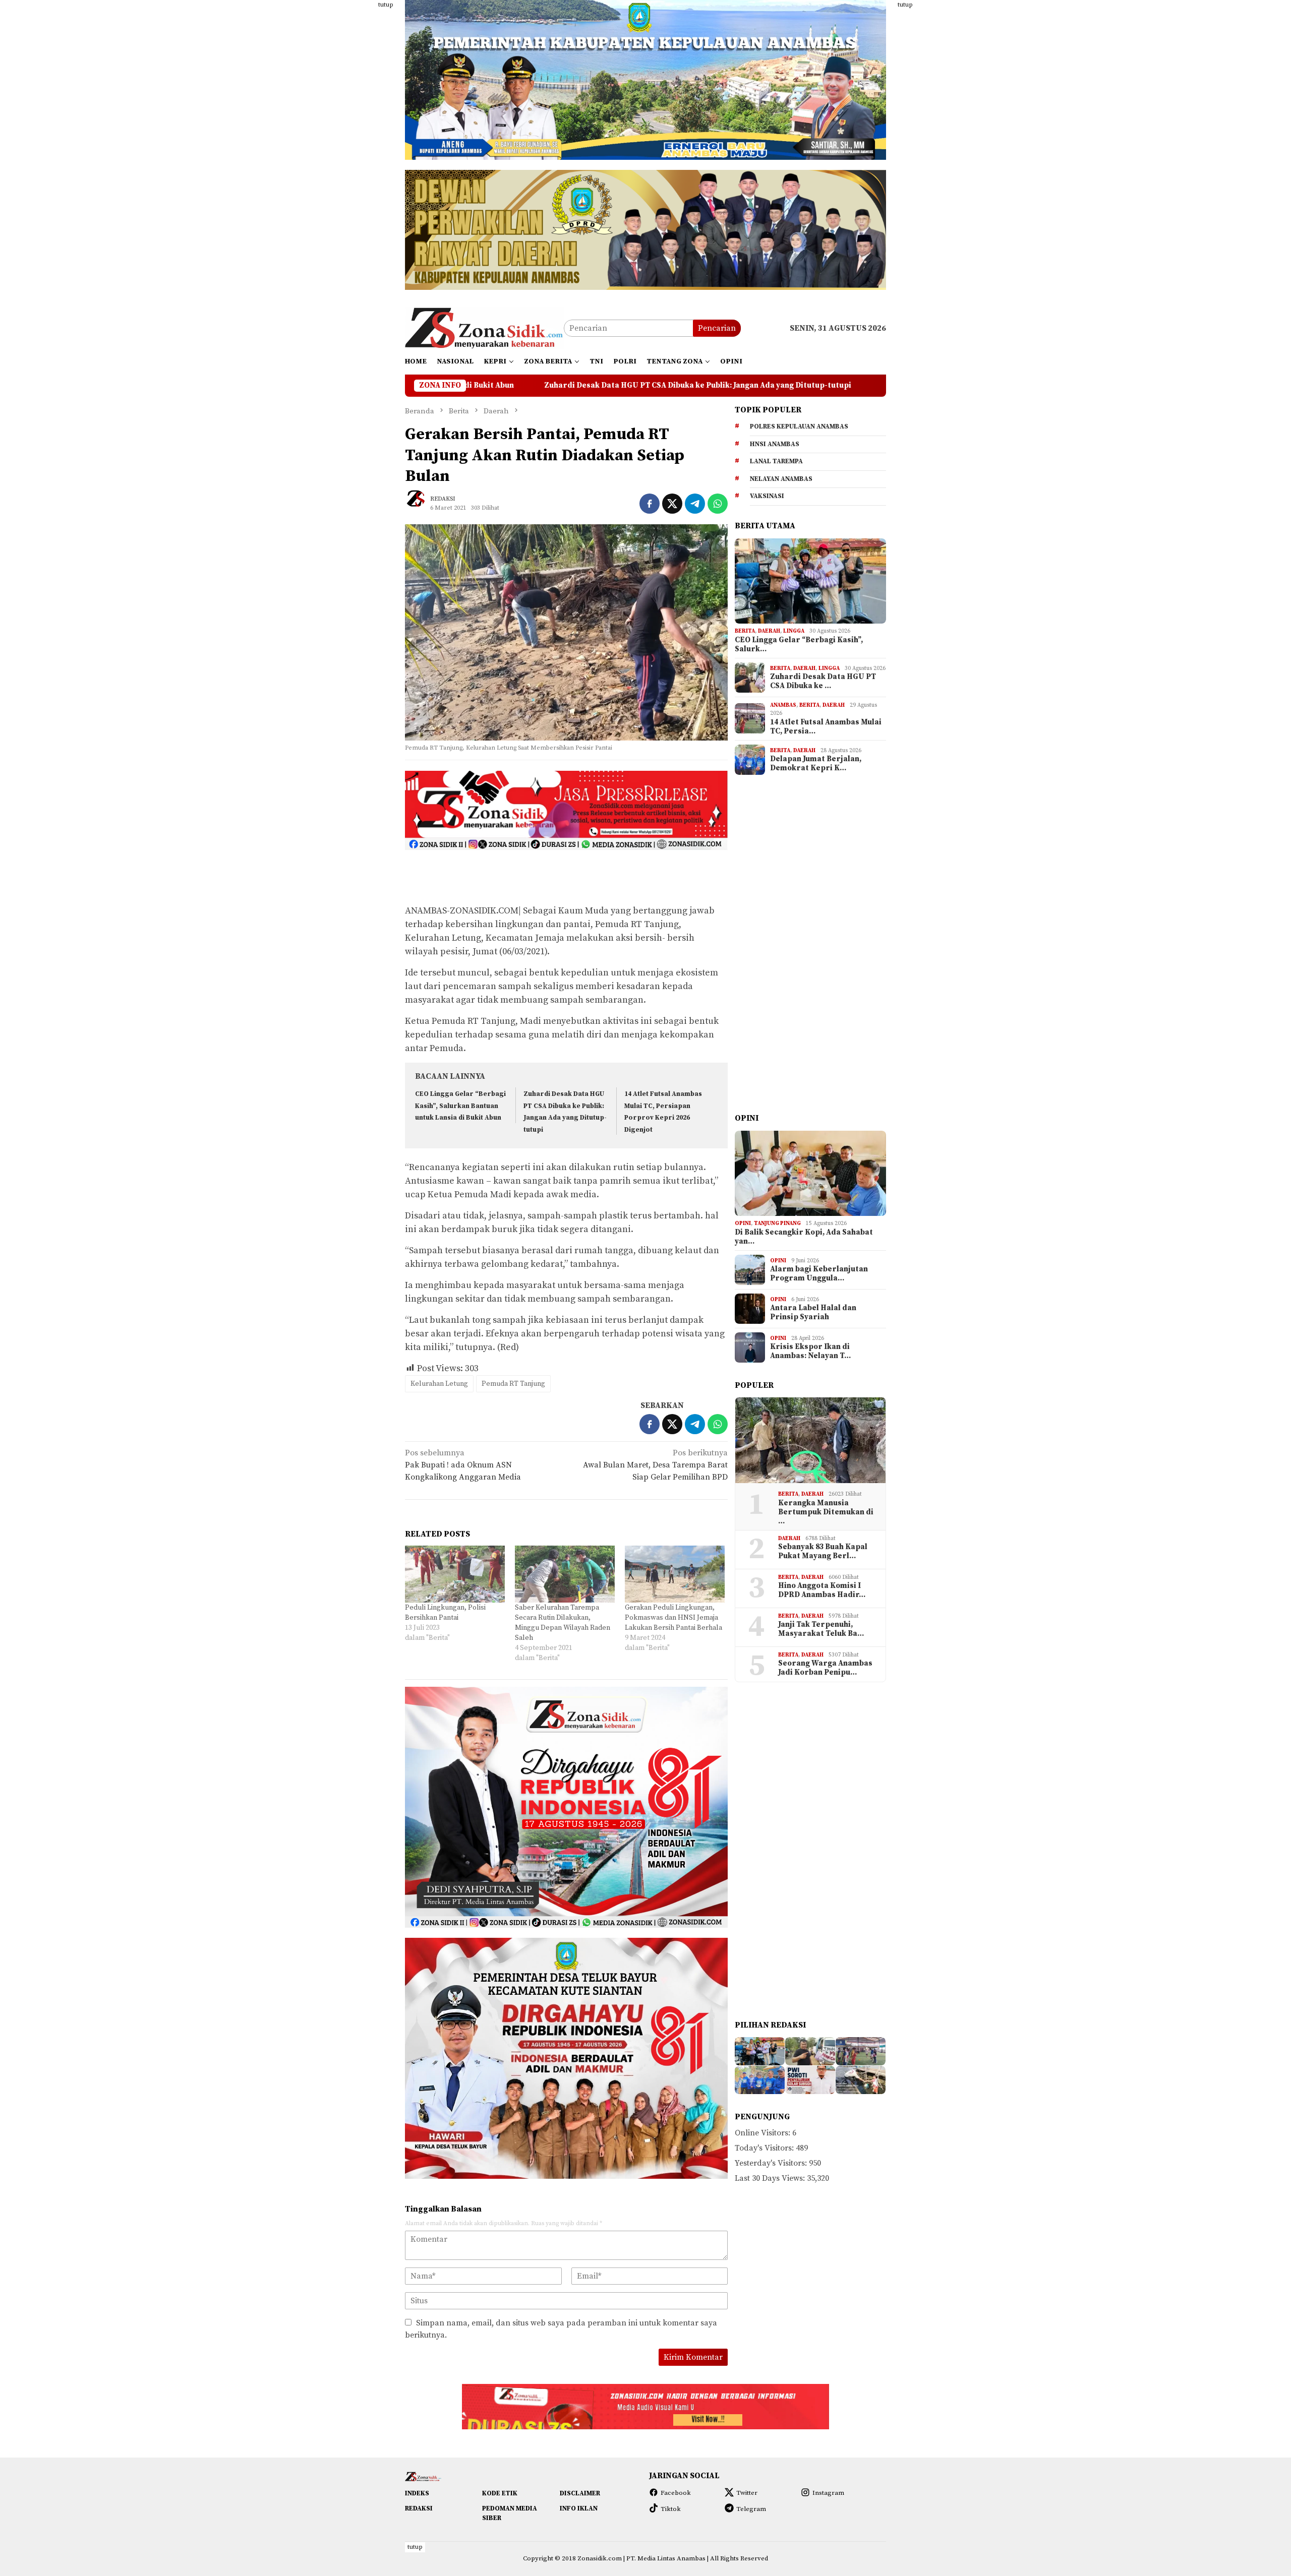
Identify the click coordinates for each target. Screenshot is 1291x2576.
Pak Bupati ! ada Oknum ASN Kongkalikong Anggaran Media (463, 1465)
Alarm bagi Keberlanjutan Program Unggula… (819, 1274)
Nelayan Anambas (781, 479)
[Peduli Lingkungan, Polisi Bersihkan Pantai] (455, 1574)
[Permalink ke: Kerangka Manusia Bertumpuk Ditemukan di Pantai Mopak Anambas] (810, 1440)
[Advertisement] (356, 151)
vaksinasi (767, 496)
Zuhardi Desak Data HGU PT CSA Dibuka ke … (823, 682)
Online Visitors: (764, 2133)
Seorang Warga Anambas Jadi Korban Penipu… (825, 1668)
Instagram (828, 2493)
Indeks (417, 2493)
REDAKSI (419, 2508)
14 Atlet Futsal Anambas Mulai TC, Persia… (826, 727)
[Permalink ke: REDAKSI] (420, 503)
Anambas (783, 705)
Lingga (794, 631)
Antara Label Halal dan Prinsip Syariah (813, 1313)
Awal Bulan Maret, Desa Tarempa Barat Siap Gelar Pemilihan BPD (655, 1465)
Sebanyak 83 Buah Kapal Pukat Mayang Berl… (823, 1552)
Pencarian (717, 328)
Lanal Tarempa (776, 461)
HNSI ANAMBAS (775, 444)
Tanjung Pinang (777, 1223)
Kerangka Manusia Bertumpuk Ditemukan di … (826, 1512)
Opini (743, 1223)
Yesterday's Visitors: (772, 2163)
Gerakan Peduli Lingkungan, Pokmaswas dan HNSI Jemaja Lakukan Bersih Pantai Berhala (673, 1618)
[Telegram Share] (695, 504)
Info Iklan (579, 2508)
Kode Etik (500, 2493)
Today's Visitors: (765, 2148)
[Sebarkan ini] (650, 504)
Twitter (747, 2493)
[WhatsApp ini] (718, 504)
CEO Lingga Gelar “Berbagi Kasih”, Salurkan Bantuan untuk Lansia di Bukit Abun (460, 1106)
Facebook (676, 2493)
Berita (745, 631)
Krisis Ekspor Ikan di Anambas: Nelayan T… (810, 1352)
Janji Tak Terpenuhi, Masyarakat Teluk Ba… (821, 1629)
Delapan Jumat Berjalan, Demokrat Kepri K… (816, 764)
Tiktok (671, 2509)
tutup (386, 5)
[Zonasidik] (484, 328)
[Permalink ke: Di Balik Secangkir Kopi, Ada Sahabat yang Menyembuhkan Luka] (810, 1174)
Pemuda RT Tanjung (513, 1384)
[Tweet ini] (672, 504)
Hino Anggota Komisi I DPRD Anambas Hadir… (822, 1590)
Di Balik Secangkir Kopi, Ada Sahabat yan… (804, 1237)
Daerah (769, 631)
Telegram (751, 2509)
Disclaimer (580, 2493)
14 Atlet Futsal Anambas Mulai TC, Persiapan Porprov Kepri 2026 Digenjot (730, 386)
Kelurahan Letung (439, 1384)
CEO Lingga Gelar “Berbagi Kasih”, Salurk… (799, 645)
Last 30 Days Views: (771, 2178)
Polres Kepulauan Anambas (799, 426)
